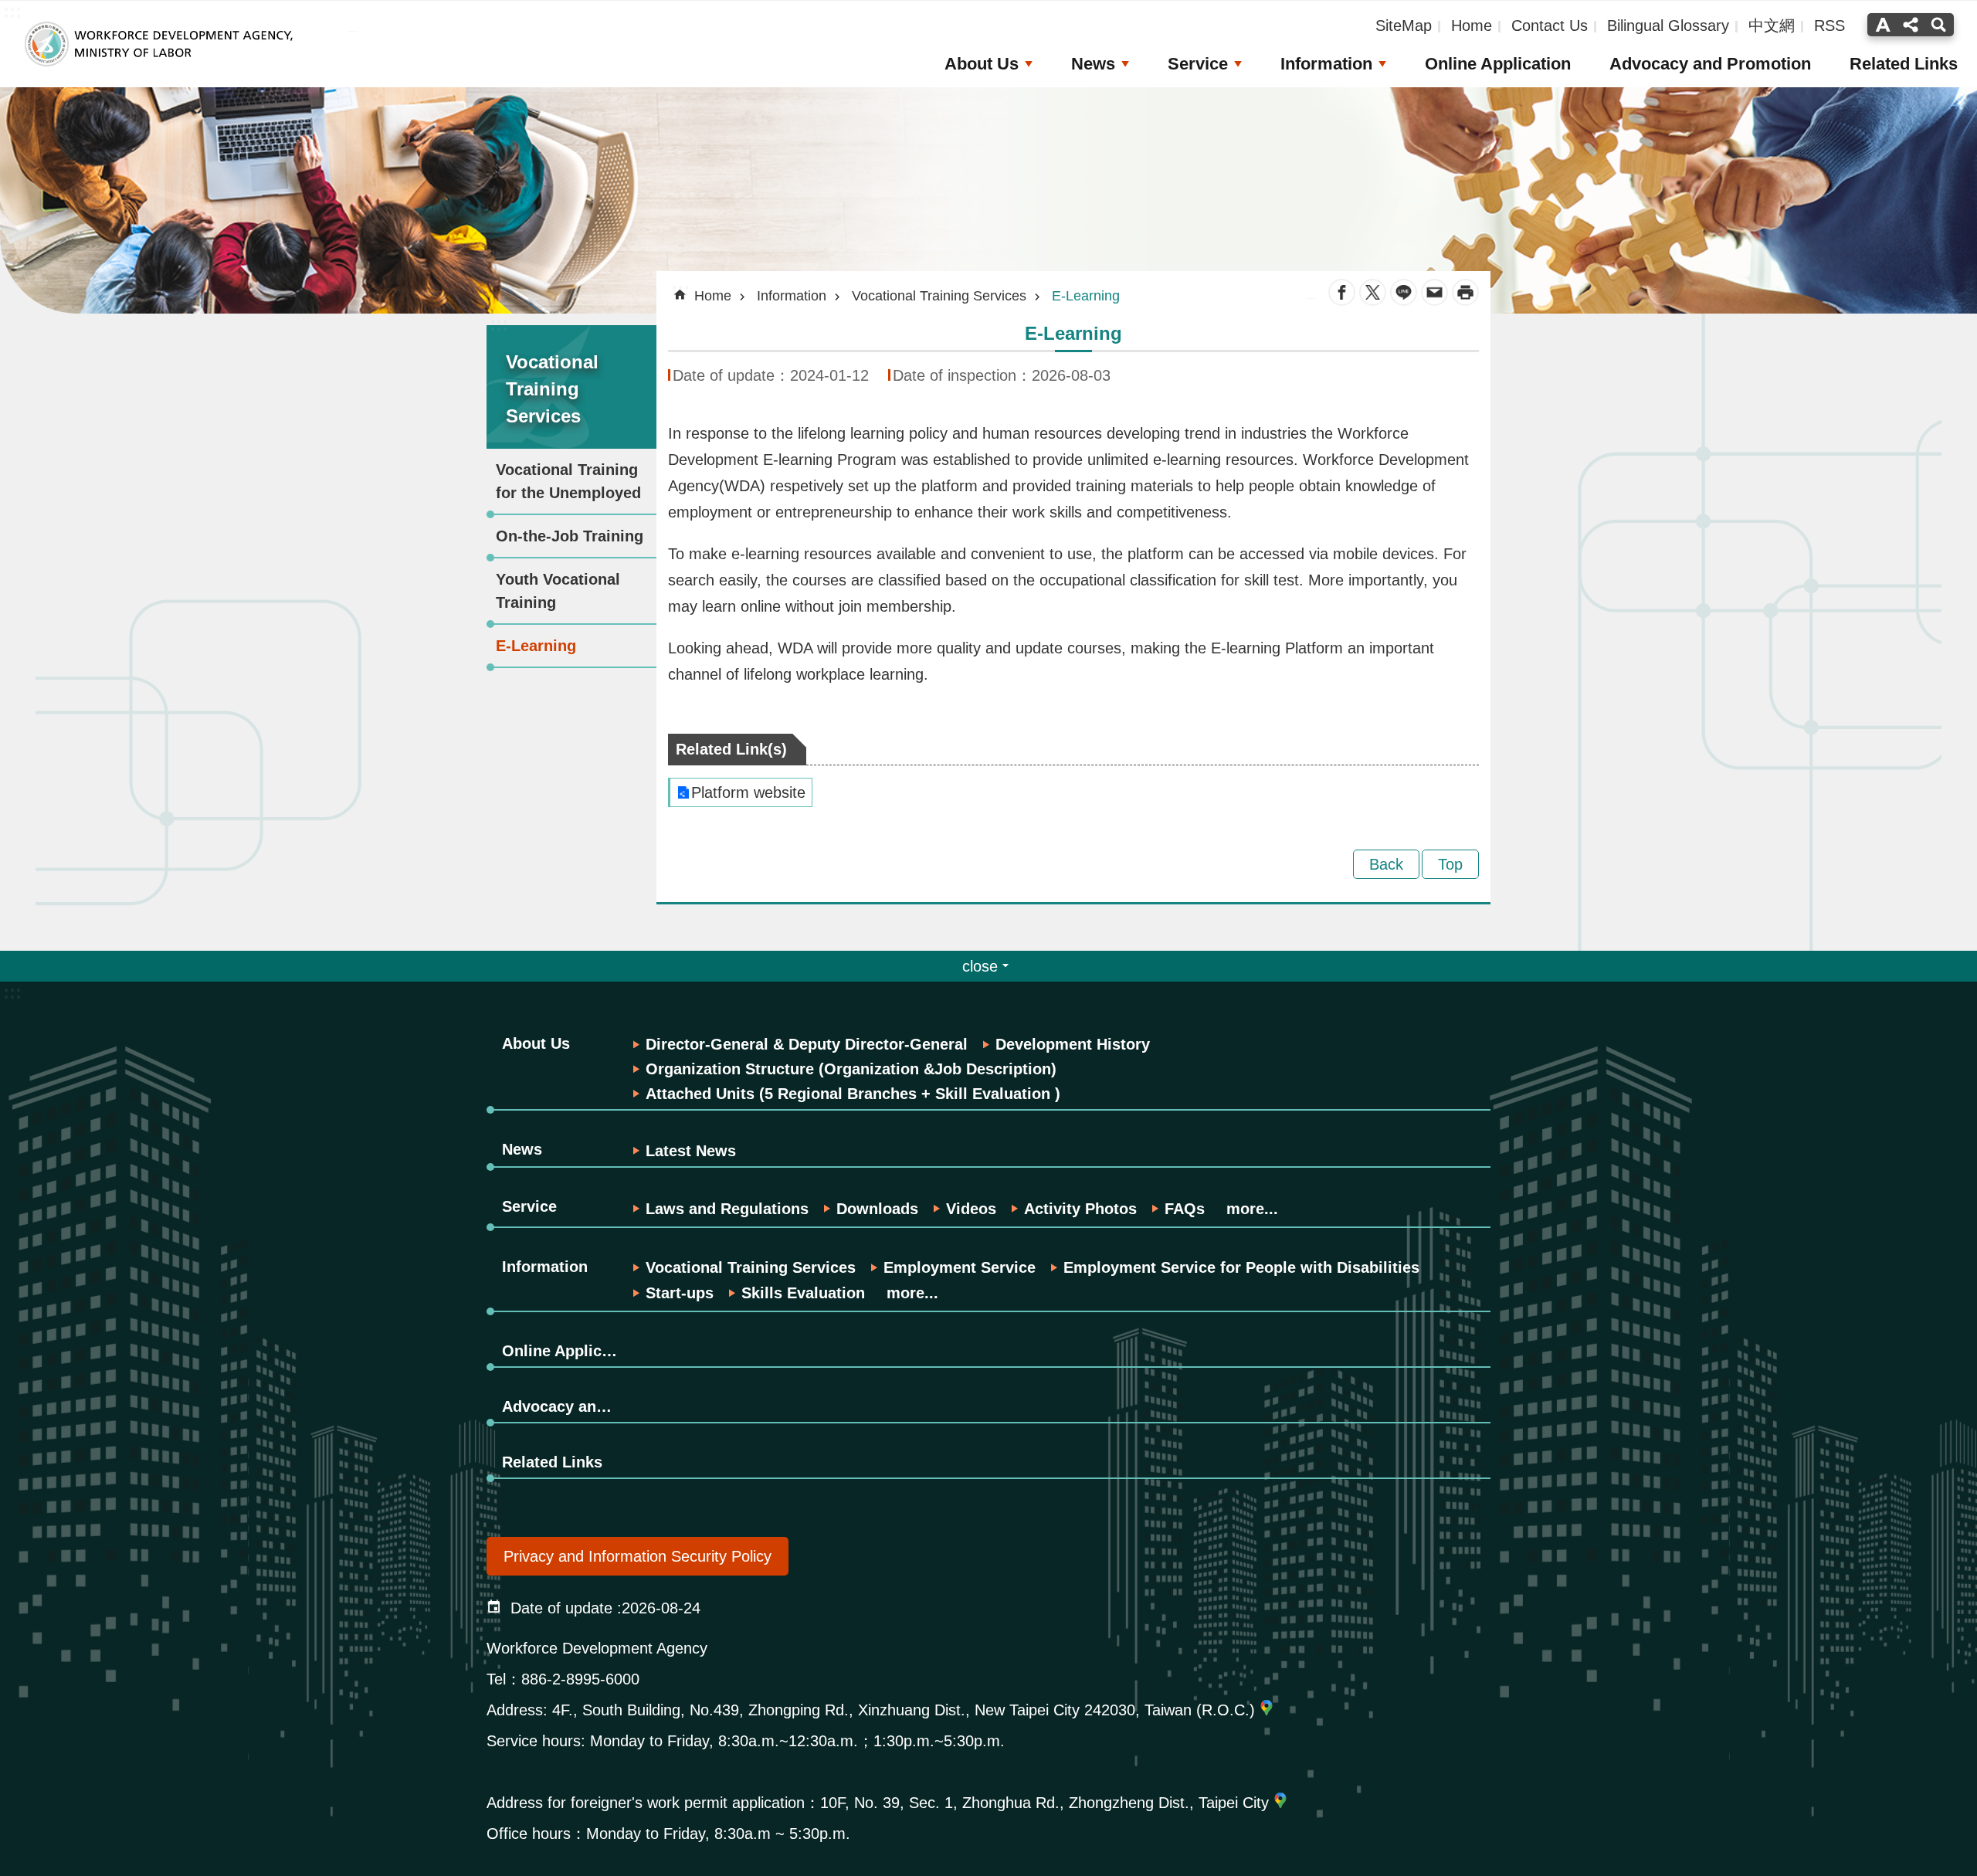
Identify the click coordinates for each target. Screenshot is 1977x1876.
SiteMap (1404, 25)
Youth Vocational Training (558, 591)
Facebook (1342, 292)
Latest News (691, 1151)
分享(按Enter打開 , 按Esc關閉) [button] (1911, 25)
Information (1326, 64)
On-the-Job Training (570, 536)
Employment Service (960, 1267)
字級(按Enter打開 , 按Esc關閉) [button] (1881, 25)
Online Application (1498, 64)
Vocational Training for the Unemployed (568, 481)
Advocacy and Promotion (1710, 64)
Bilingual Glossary (1668, 25)
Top (1450, 864)
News (1093, 64)
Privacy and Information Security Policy (638, 1556)
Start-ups (680, 1293)
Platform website (748, 792)
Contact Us (1550, 25)
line (1404, 292)
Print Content (1465, 292)
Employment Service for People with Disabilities (1241, 1267)
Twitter (1373, 292)
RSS (1829, 25)
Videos (971, 1209)
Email (1434, 292)
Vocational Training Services (939, 296)
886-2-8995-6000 (580, 1679)
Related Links (1904, 64)
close (980, 966)
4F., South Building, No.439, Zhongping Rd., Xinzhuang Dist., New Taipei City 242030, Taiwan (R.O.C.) (904, 1710)
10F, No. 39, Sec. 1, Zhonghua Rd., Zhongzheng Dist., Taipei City (1044, 1803)
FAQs (1185, 1209)
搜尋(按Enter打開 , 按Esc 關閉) (1940, 25)
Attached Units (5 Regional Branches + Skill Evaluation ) (853, 1094)
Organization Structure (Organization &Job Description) (851, 1069)
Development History (1073, 1044)
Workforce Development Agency (158, 44)
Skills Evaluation (803, 1293)
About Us (982, 64)
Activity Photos (1080, 1209)
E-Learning (536, 646)
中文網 (1772, 25)
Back (1386, 864)
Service (1198, 64)
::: (499, 324)
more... (1252, 1209)
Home (1472, 25)
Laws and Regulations (727, 1209)
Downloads (877, 1209)
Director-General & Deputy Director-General (807, 1044)
